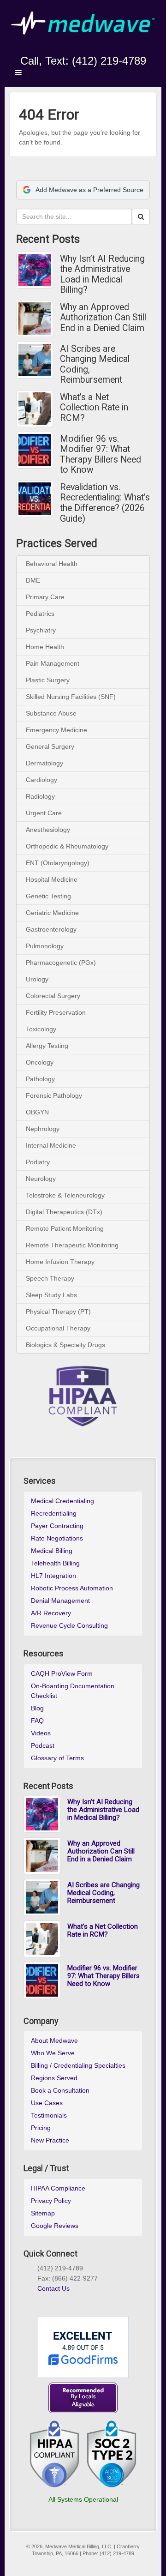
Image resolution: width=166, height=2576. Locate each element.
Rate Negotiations (57, 1538)
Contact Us (53, 2288)
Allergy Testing (47, 1046)
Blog (37, 1708)
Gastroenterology (51, 929)
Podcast (43, 1745)
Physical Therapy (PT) (58, 1312)
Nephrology (43, 1129)
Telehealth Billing (55, 1563)
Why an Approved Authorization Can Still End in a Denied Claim (103, 318)
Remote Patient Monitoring (65, 1228)
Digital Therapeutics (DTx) (64, 1212)
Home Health (45, 647)
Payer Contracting (57, 1526)
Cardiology (41, 780)
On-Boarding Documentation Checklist (73, 1691)
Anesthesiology (48, 830)
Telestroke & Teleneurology (65, 1195)
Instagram (64, 48)
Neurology (41, 1179)
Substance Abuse (51, 713)
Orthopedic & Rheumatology (67, 846)
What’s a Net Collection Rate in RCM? (94, 408)
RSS (114, 48)
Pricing (41, 2128)
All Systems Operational (83, 2499)
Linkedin (77, 48)
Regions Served (54, 2078)
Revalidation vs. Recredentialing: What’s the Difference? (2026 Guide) (105, 503)
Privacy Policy (51, 2201)
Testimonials (49, 2115)
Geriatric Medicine (52, 913)
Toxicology (41, 1029)
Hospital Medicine (52, 879)
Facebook (52, 48)
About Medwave (54, 2040)
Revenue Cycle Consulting (69, 1625)
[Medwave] (83, 23)
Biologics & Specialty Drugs (65, 1345)
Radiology (40, 796)
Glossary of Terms (57, 1758)
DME (33, 580)
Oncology (40, 1062)
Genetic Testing (48, 896)
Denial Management (60, 1601)
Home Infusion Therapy (60, 1262)
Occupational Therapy (58, 1328)
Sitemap (43, 2213)
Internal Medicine (51, 1145)
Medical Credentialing (62, 1501)
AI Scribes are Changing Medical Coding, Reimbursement (95, 365)
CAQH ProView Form (62, 1673)
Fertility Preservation (56, 1012)
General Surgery (50, 746)
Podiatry (38, 1162)
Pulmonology (45, 946)
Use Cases (47, 2103)
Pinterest (74, 2299)
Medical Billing (52, 1551)
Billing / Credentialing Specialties (78, 2065)
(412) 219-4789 (109, 61)
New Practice (50, 2140)
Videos (41, 1733)
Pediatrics (40, 614)
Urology (37, 979)
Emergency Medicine (56, 730)
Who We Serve (53, 2053)
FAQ (37, 1721)
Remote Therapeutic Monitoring (72, 1245)
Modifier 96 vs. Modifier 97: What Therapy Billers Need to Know (101, 455)
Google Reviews (55, 2226)
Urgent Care (44, 813)
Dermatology (44, 763)
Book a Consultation (60, 2090)
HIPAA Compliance (58, 2188)
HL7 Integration (53, 1576)
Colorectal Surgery (53, 996)
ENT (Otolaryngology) (58, 863)
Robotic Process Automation (72, 1588)
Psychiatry (41, 630)
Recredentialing (54, 1513)
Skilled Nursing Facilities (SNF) (71, 697)
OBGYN (37, 1112)
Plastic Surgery (48, 680)
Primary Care (45, 597)
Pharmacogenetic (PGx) (61, 963)
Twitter (89, 48)
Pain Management (53, 663)
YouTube (102, 48)
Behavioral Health (52, 564)
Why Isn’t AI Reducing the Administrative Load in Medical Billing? (102, 275)
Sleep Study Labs (51, 1295)
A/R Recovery (51, 1613)
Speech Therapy (50, 1278)
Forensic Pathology (54, 1095)
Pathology (40, 1079)
